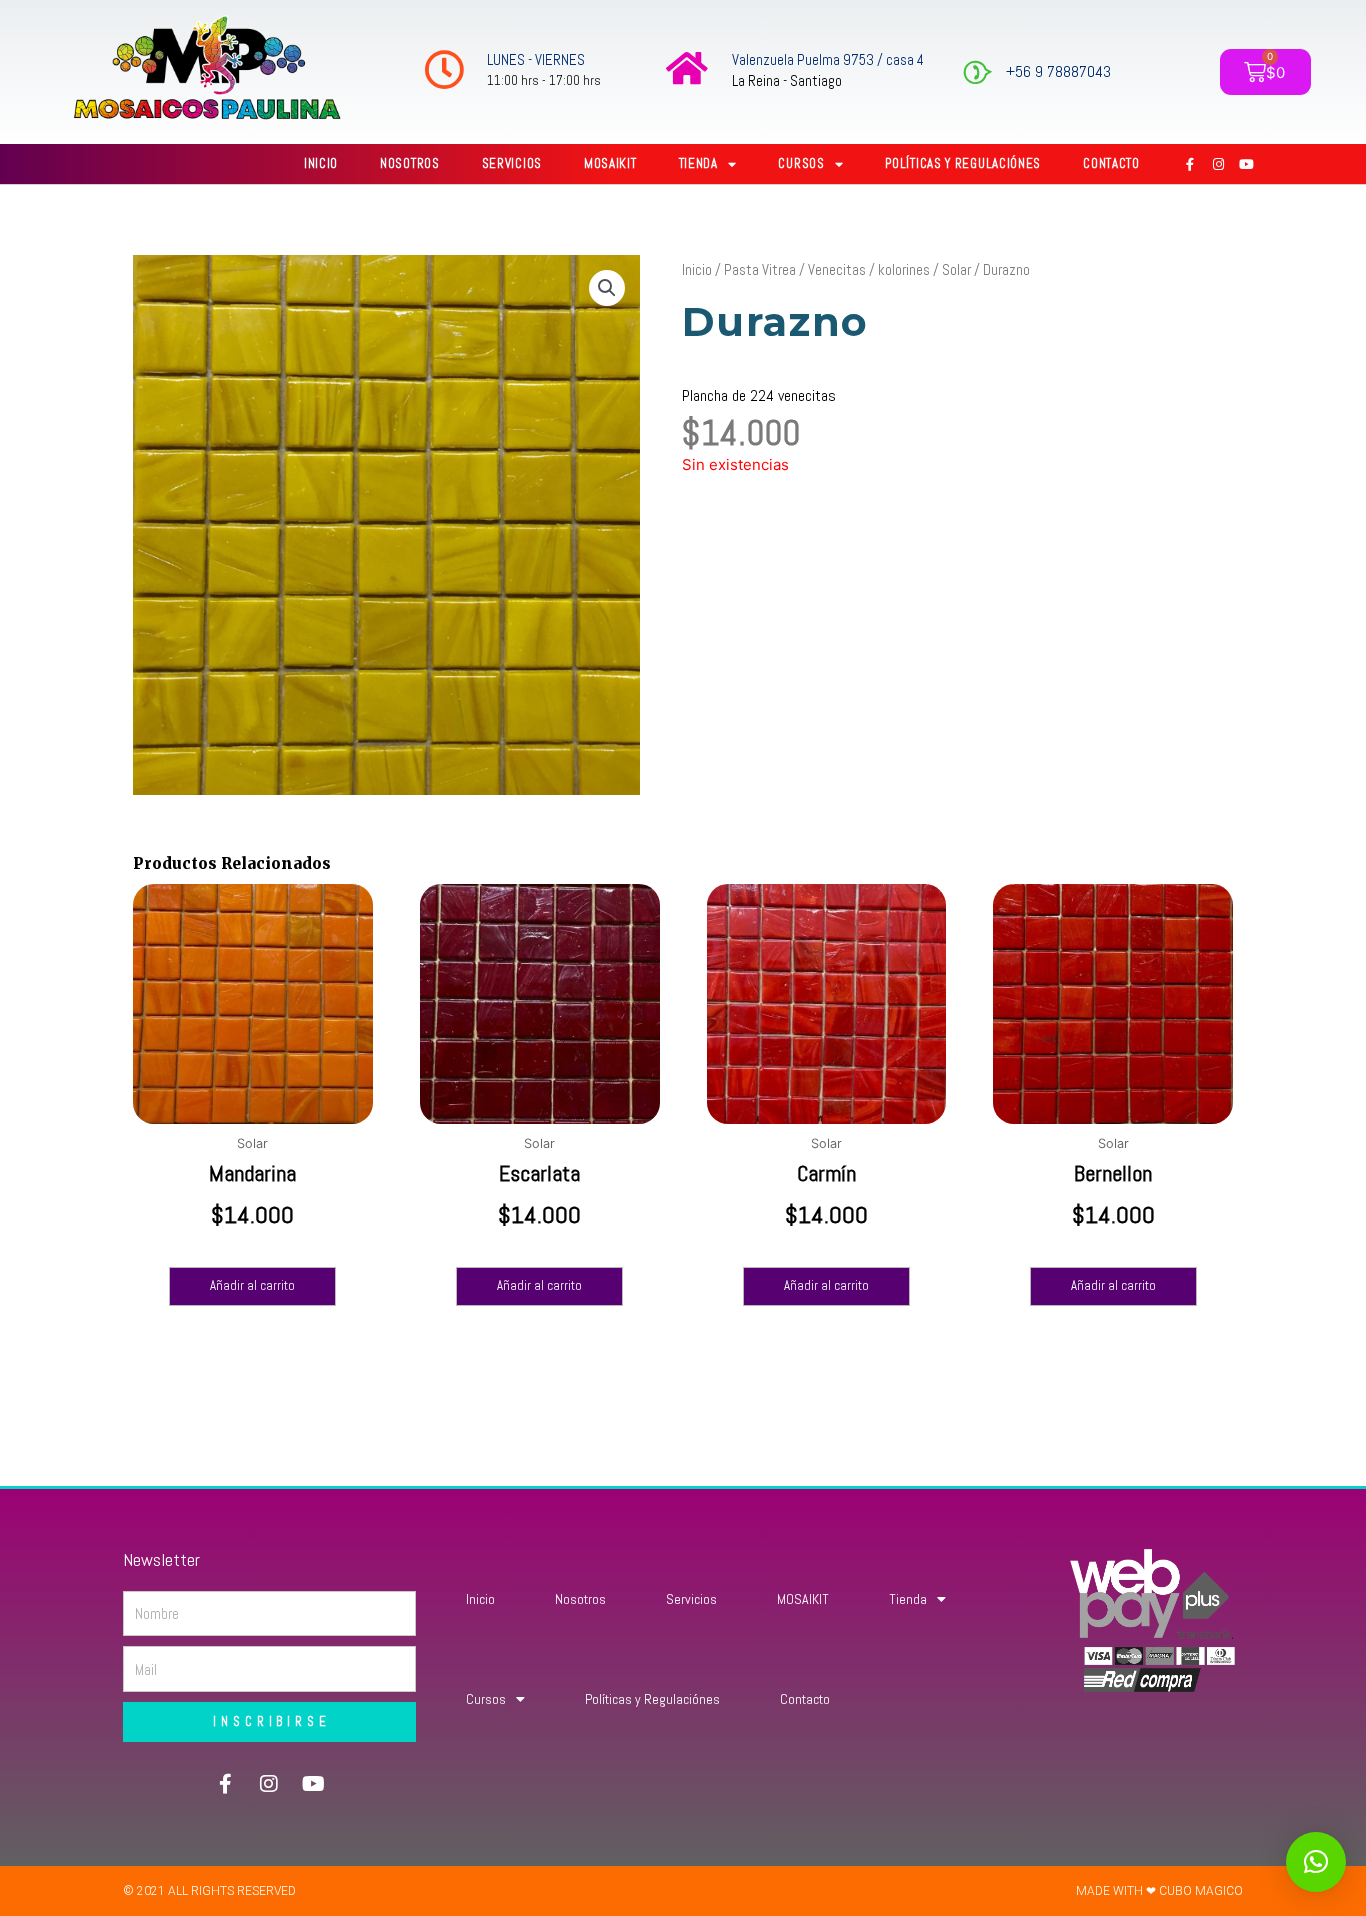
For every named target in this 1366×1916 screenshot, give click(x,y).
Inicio (321, 163)
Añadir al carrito (252, 1285)
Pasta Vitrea (760, 269)
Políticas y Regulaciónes (963, 163)
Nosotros (410, 163)
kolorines (904, 269)
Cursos (801, 163)
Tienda (698, 163)
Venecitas (837, 269)
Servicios (512, 163)
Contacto (1111, 163)
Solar (956, 269)
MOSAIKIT (610, 163)
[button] (607, 288)
